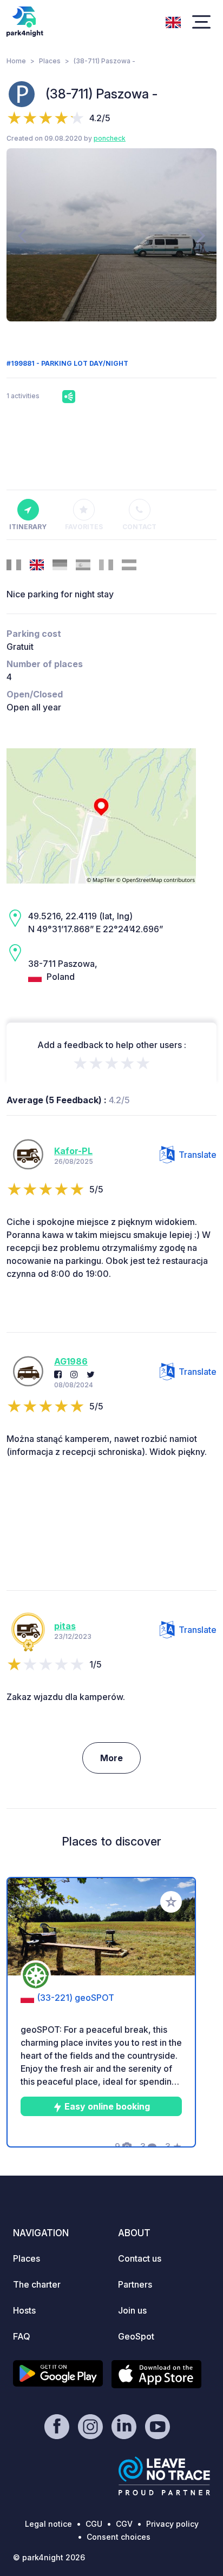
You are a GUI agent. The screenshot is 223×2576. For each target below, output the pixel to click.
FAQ (22, 2336)
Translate (198, 1155)
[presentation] (22, 235)
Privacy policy (172, 2524)
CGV (124, 2524)
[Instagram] (74, 1374)
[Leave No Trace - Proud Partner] (165, 2476)
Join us (132, 2310)
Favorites (84, 527)
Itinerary (28, 527)
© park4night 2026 (49, 2557)
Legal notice (48, 2524)
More (111, 1758)
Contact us (140, 2258)
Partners (135, 2284)
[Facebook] (58, 1374)
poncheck (110, 138)
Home (16, 61)
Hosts (24, 2310)
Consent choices (119, 2537)
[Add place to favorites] (171, 1902)
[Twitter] (91, 1374)
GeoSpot (136, 2336)
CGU (94, 2524)
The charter (37, 2284)
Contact (139, 527)
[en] (173, 21)
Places (50, 61)
